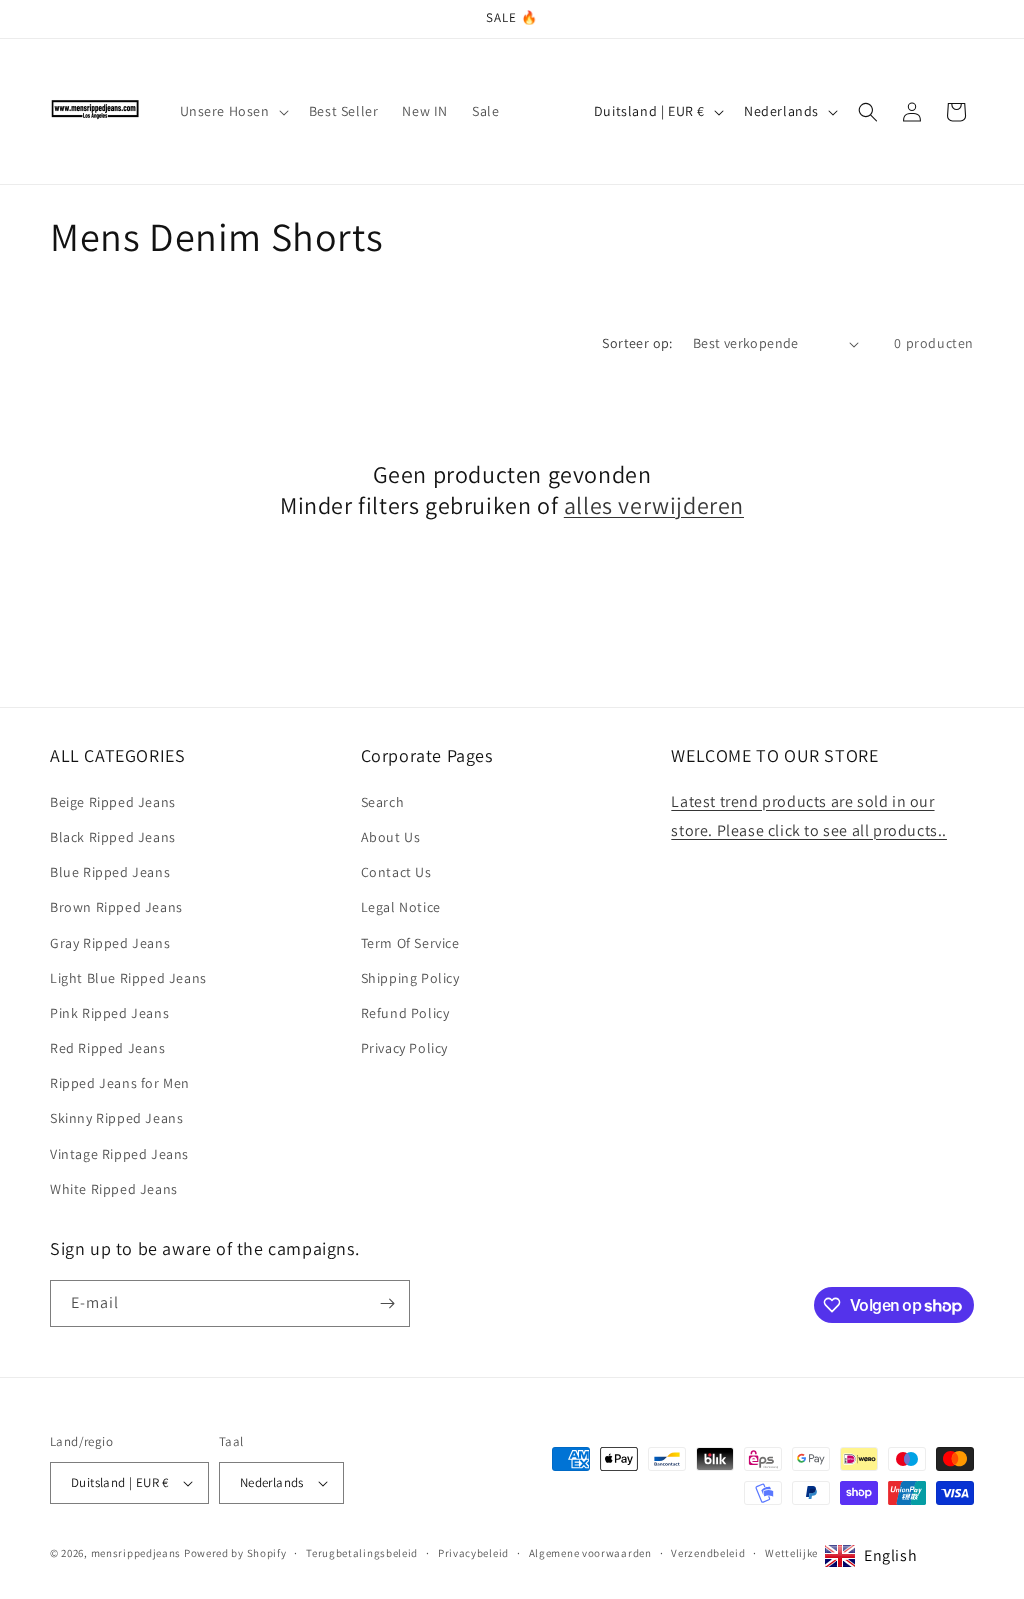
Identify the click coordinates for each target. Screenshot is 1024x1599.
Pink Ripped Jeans (109, 1013)
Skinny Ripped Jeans (116, 1118)
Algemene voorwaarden (590, 1553)
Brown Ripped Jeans (116, 907)
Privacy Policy (404, 1048)
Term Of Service (410, 943)
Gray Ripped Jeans (110, 943)
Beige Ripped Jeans (113, 802)
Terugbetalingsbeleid (362, 1553)
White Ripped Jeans (114, 1189)
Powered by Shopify (235, 1553)
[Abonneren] (387, 1303)
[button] (232, 111)
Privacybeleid (473, 1553)
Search (383, 802)
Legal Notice (401, 907)
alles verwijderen (654, 505)
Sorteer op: (637, 343)
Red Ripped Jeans (108, 1048)
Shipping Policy (410, 978)
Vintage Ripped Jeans (119, 1154)
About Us (391, 837)
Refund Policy (405, 1013)
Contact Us (396, 872)
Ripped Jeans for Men (120, 1083)
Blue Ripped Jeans (110, 872)
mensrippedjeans (136, 1553)
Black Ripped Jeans (113, 837)
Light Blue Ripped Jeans (128, 978)
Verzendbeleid (708, 1553)
